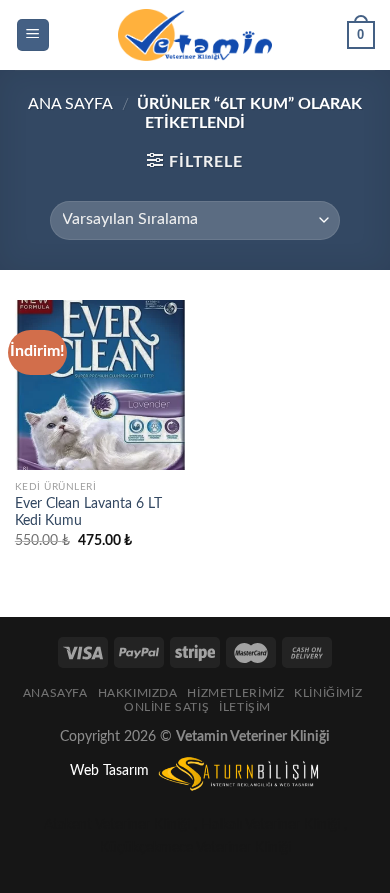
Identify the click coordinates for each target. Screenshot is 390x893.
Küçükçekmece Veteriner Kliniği (195, 847)
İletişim (245, 707)
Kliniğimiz (328, 693)
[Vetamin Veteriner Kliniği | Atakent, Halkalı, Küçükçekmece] (195, 35)
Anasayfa (55, 693)
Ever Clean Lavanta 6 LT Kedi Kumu (88, 513)
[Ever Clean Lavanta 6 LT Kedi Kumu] (100, 385)
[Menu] (33, 35)
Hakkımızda (138, 693)
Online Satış (166, 707)
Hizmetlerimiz (235, 693)
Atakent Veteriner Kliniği (117, 824)
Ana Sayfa (70, 104)
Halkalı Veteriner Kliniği (270, 824)
